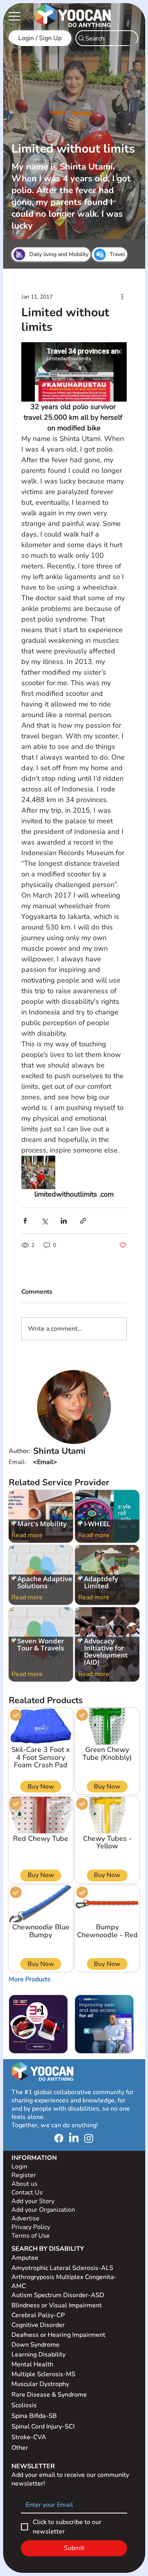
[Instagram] (89, 2138)
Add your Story (34, 2201)
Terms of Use (31, 2236)
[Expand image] (38, 1173)
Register (24, 2175)
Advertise (25, 2218)
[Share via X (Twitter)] (44, 1221)
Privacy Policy (32, 2227)
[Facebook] (59, 2138)
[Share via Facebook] (25, 1221)
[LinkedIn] (74, 2138)
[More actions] (122, 297)
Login (19, 2167)
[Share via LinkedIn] (64, 1221)
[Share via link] (83, 1221)
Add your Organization (43, 2210)
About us (24, 2184)
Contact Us (27, 2192)
